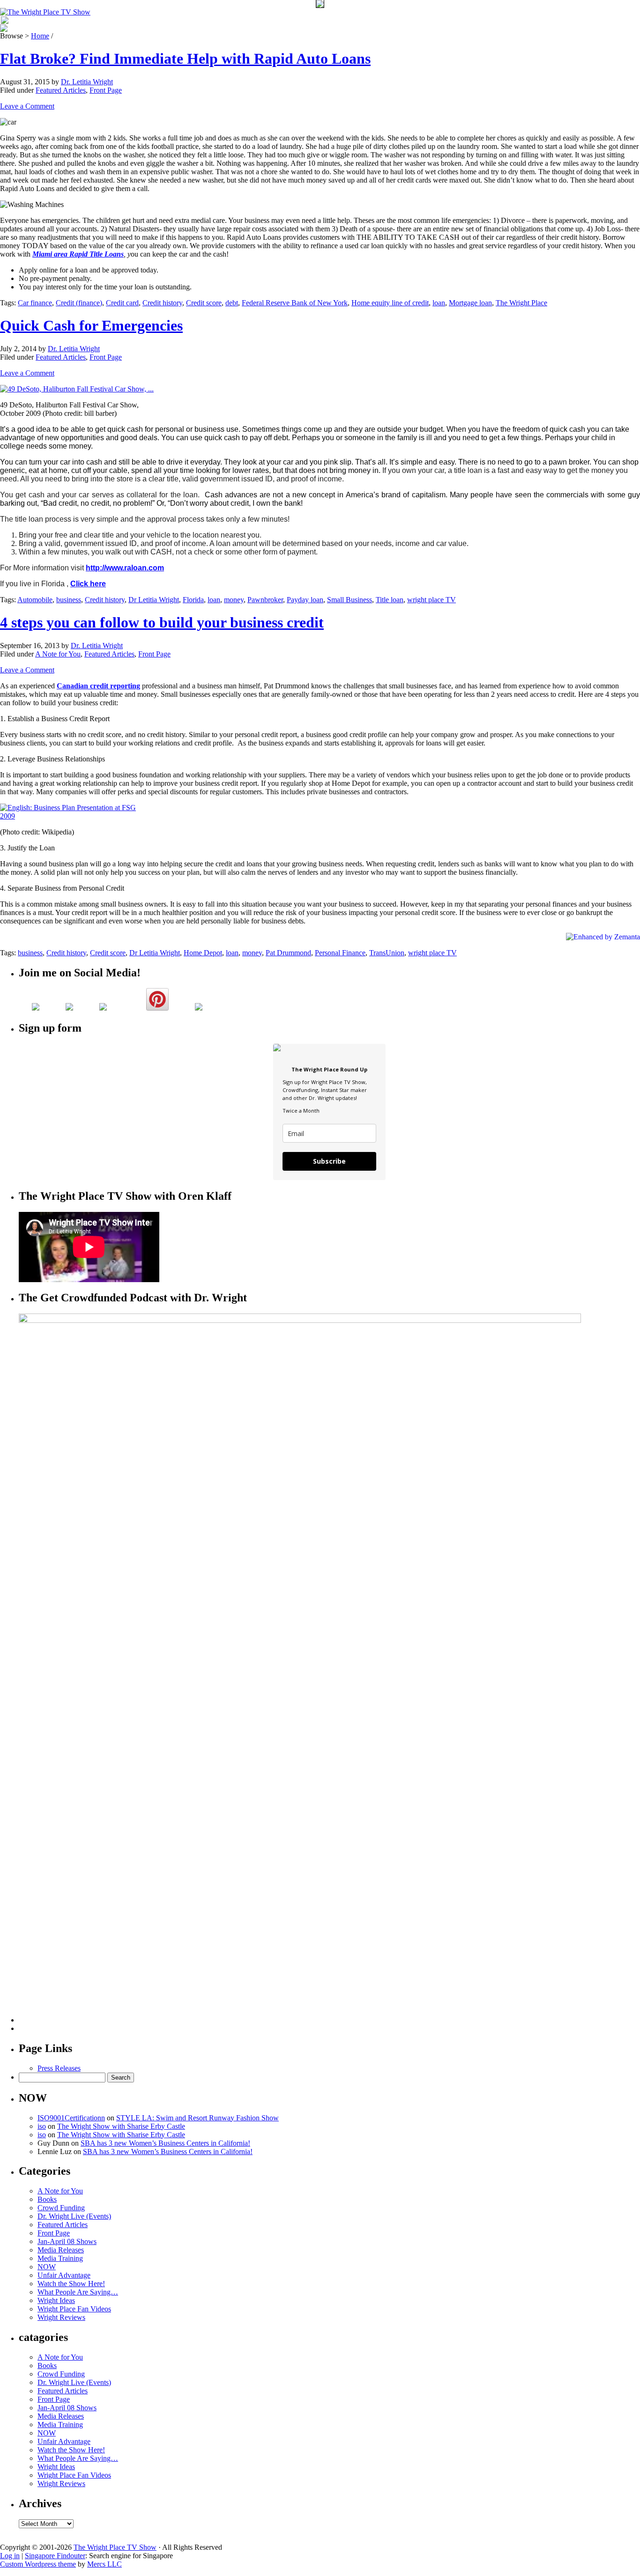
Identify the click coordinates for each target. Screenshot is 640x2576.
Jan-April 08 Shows (67, 2241)
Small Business (350, 600)
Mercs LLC (104, 2564)
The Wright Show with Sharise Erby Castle (121, 2126)
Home (40, 36)
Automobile (35, 600)
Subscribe (329, 1161)
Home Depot (203, 953)
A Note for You (58, 654)
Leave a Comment (27, 106)
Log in (10, 2556)
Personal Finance (340, 953)
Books (47, 2199)
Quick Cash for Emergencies (91, 325)
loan (439, 303)
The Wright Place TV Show (115, 2547)
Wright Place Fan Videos (74, 2309)
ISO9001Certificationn (71, 2118)
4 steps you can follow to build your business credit (162, 622)
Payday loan (305, 600)
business (69, 600)
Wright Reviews (61, 2317)
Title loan (390, 600)
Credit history (162, 303)
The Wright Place (521, 303)
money (234, 600)
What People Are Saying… (78, 2292)
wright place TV (432, 600)
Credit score (204, 303)
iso (42, 2126)
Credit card (122, 303)
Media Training (60, 2258)
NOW (47, 2267)
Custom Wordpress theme (38, 2564)
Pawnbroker (265, 600)
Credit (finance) (79, 303)
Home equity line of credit (390, 303)
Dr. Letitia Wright (87, 82)
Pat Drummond (288, 953)
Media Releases (61, 2250)
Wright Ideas (56, 2300)
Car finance (35, 303)
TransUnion (387, 953)
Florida (193, 600)
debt (232, 303)
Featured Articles (61, 90)
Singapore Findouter (55, 2556)
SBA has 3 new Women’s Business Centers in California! (165, 2143)
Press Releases (59, 2068)
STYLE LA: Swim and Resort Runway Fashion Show (197, 2118)
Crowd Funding (61, 2208)
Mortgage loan (470, 303)
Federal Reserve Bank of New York (295, 303)
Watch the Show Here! (71, 2284)
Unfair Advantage (64, 2275)
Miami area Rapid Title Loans (78, 254)
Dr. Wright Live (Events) (74, 2216)
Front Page (106, 90)
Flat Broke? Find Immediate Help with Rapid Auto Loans (185, 59)
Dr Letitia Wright (154, 600)
